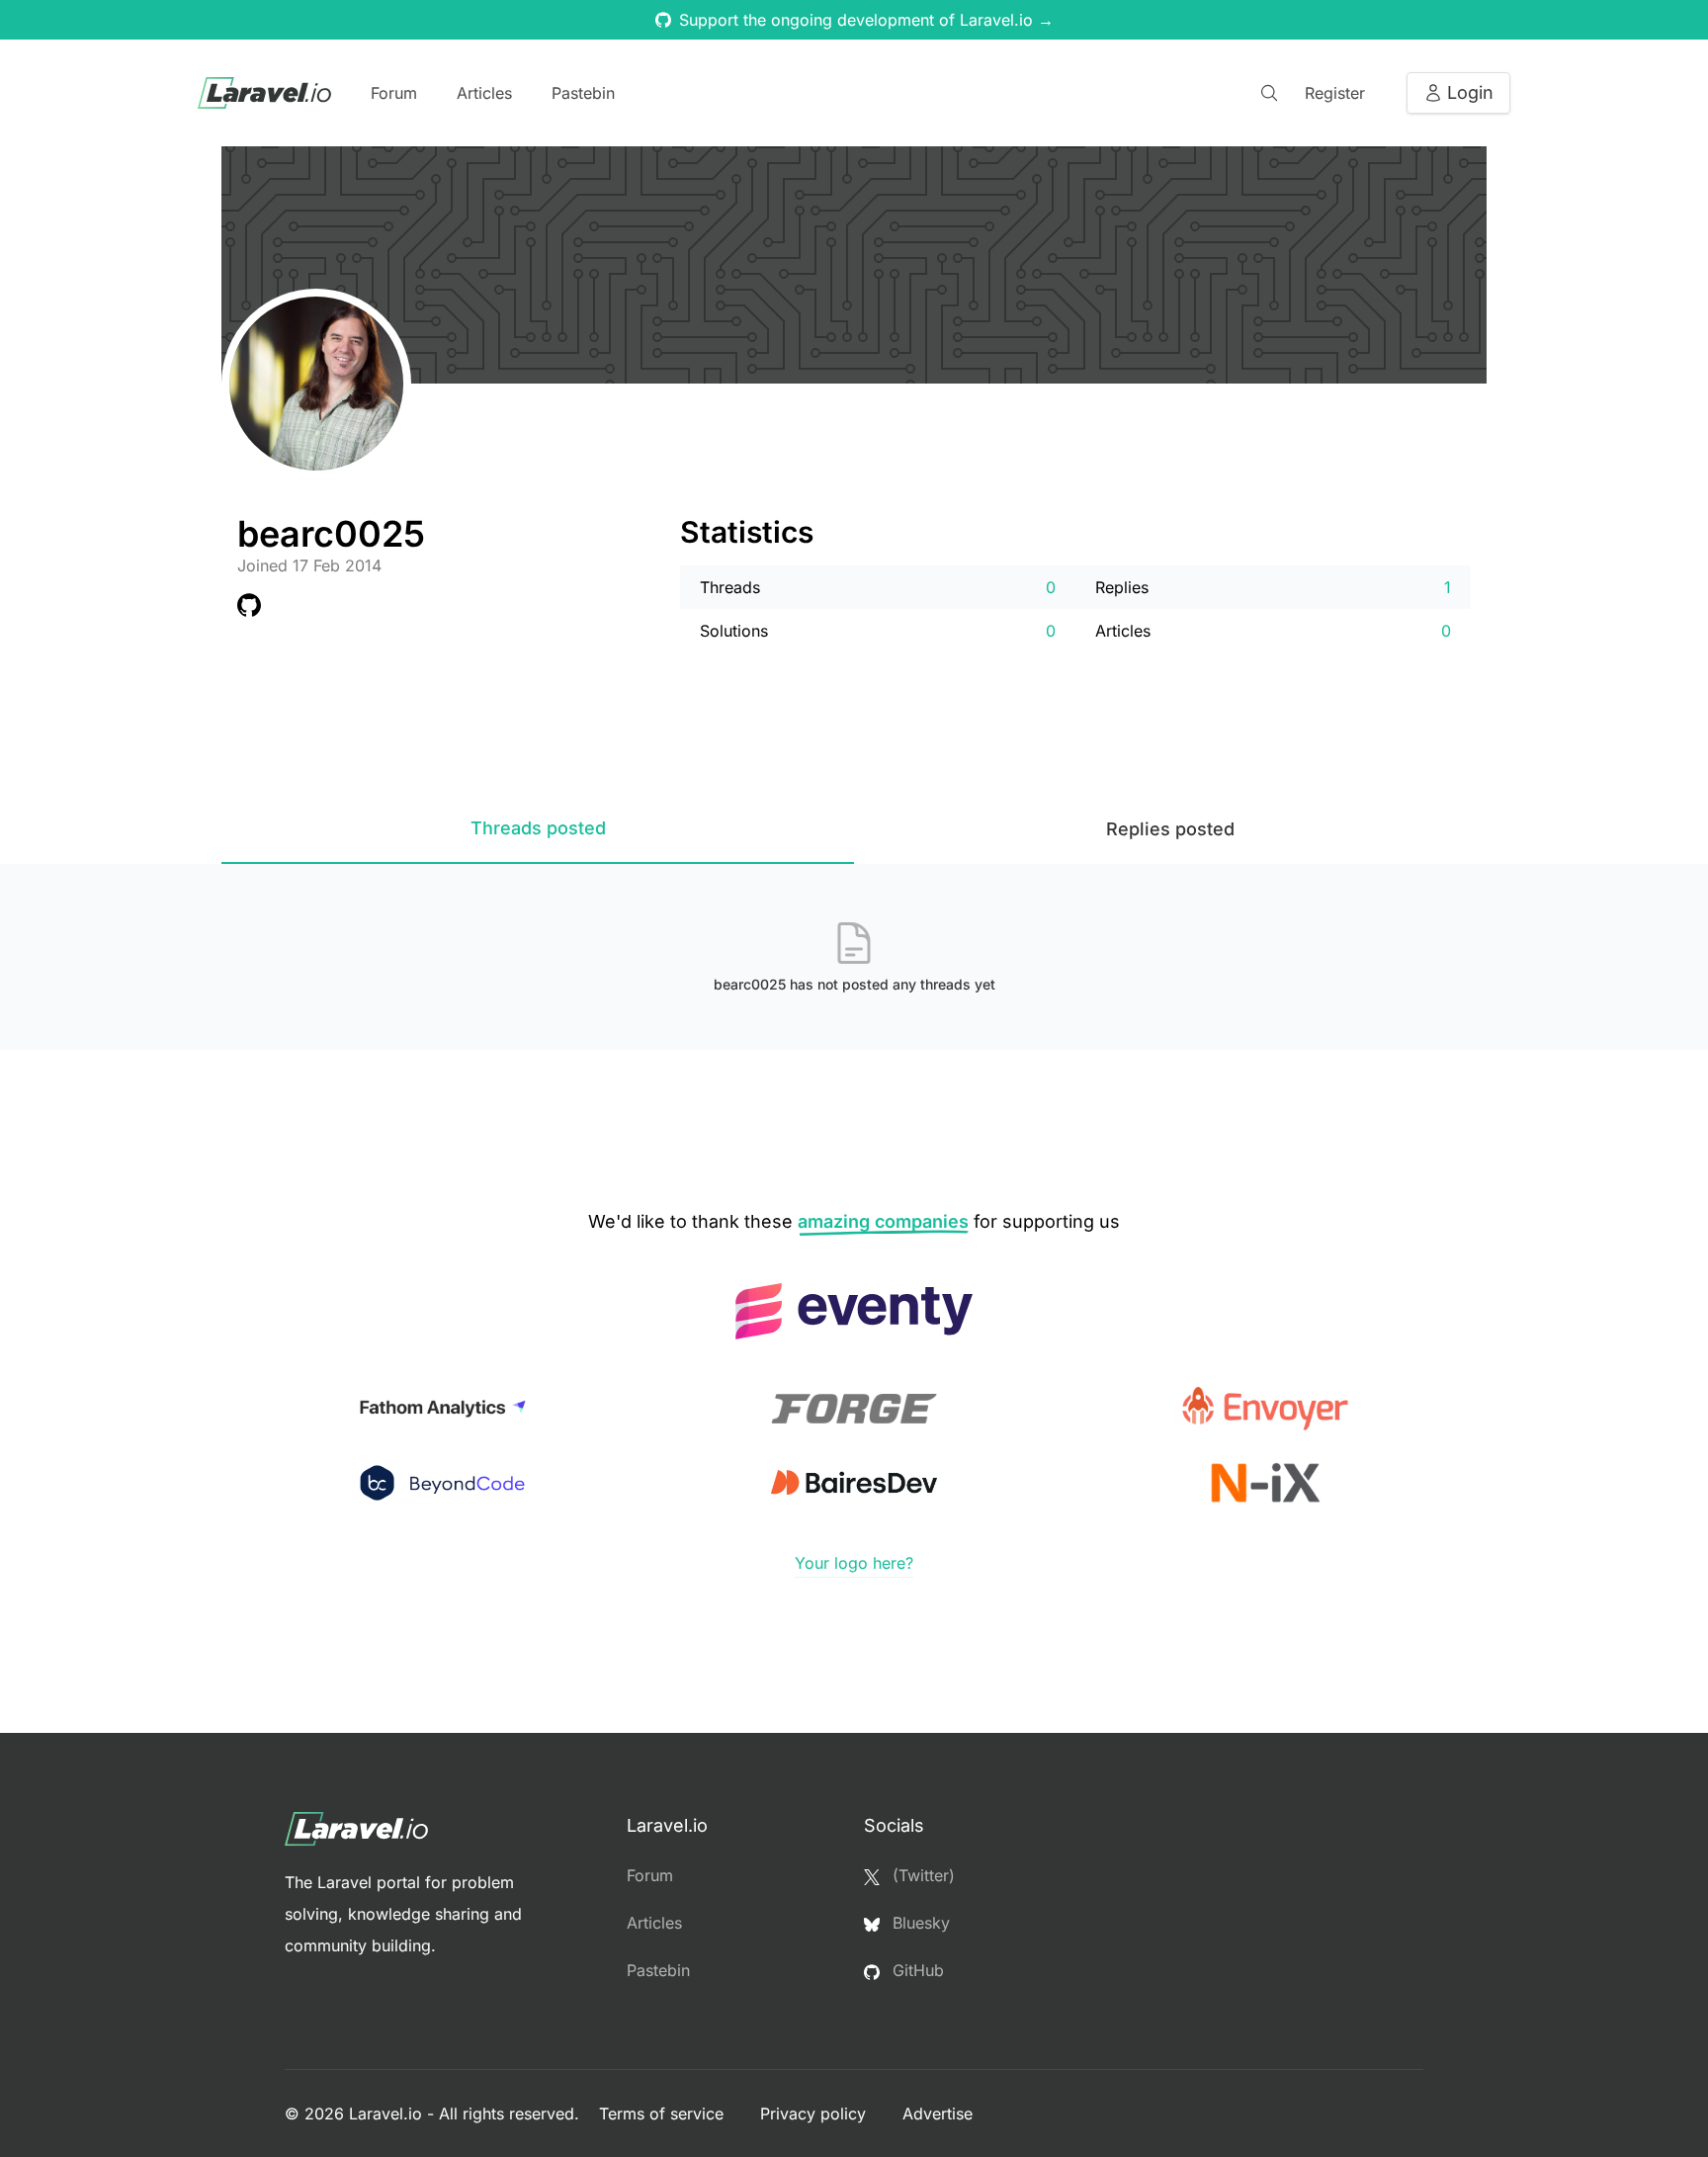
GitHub (916, 1970)
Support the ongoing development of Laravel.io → (866, 20)
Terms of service (664, 2114)
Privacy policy (815, 2114)
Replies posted (1170, 829)
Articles (484, 93)
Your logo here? (854, 1563)
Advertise (938, 2114)
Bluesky (919, 1923)
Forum (394, 93)
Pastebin (583, 93)
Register (1335, 93)
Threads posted (538, 828)
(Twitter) (921, 1875)
